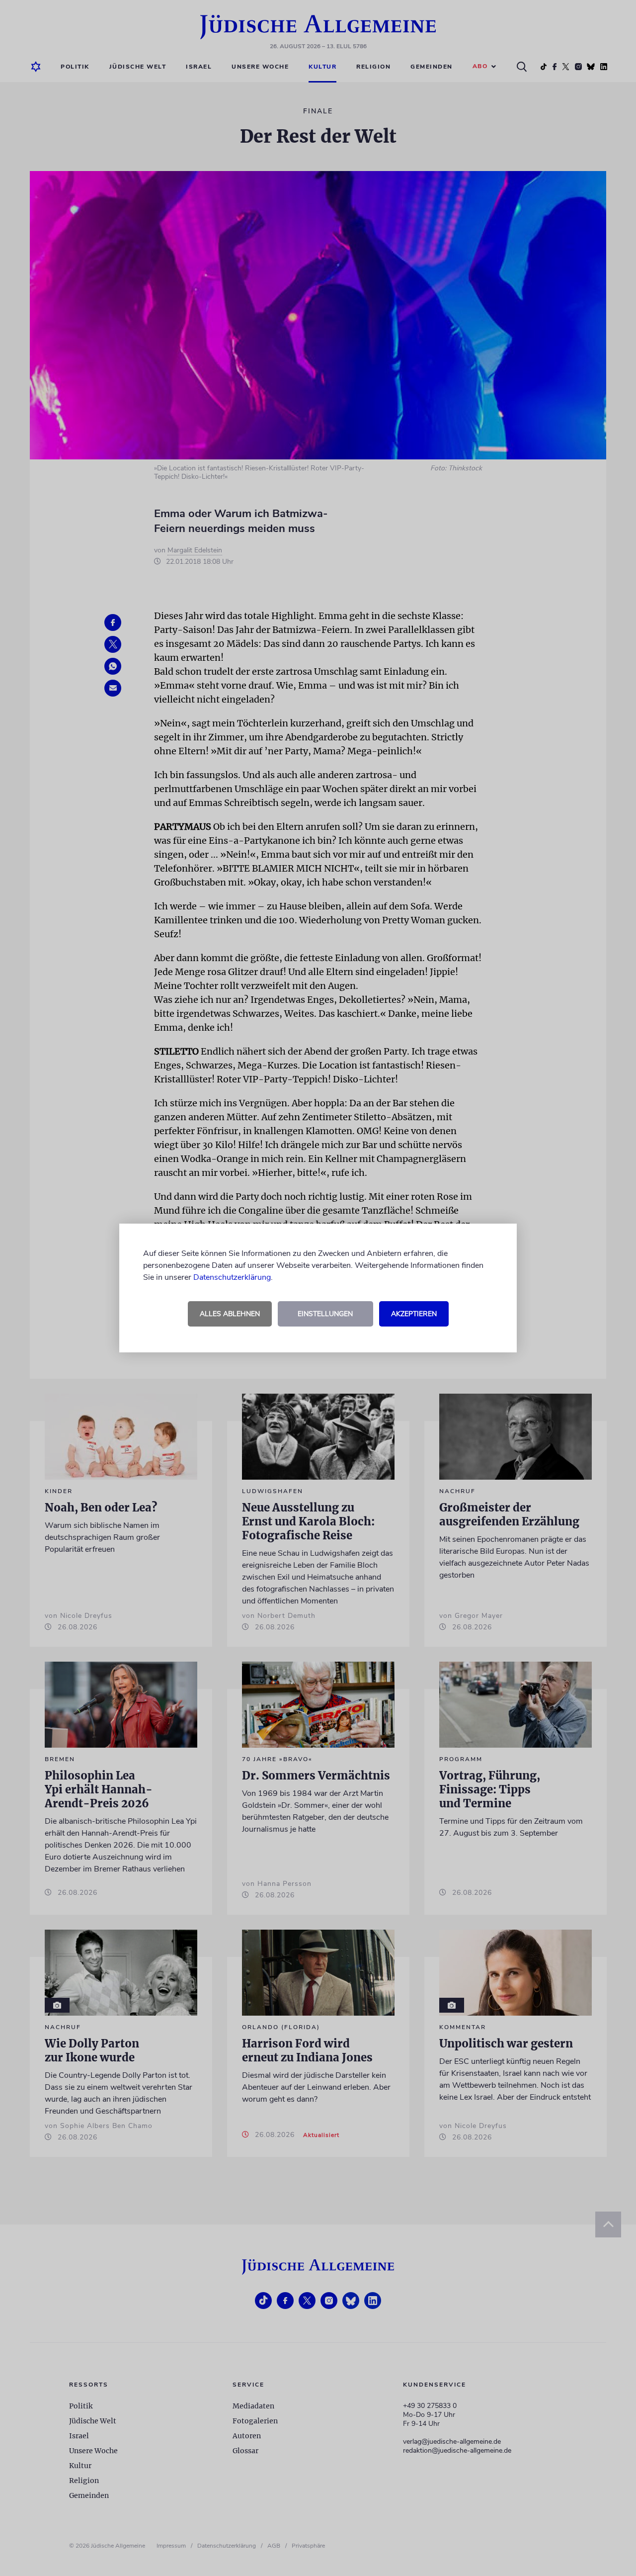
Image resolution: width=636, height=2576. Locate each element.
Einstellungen (325, 1314)
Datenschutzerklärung (232, 1277)
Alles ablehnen (230, 1314)
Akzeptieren (414, 1314)
